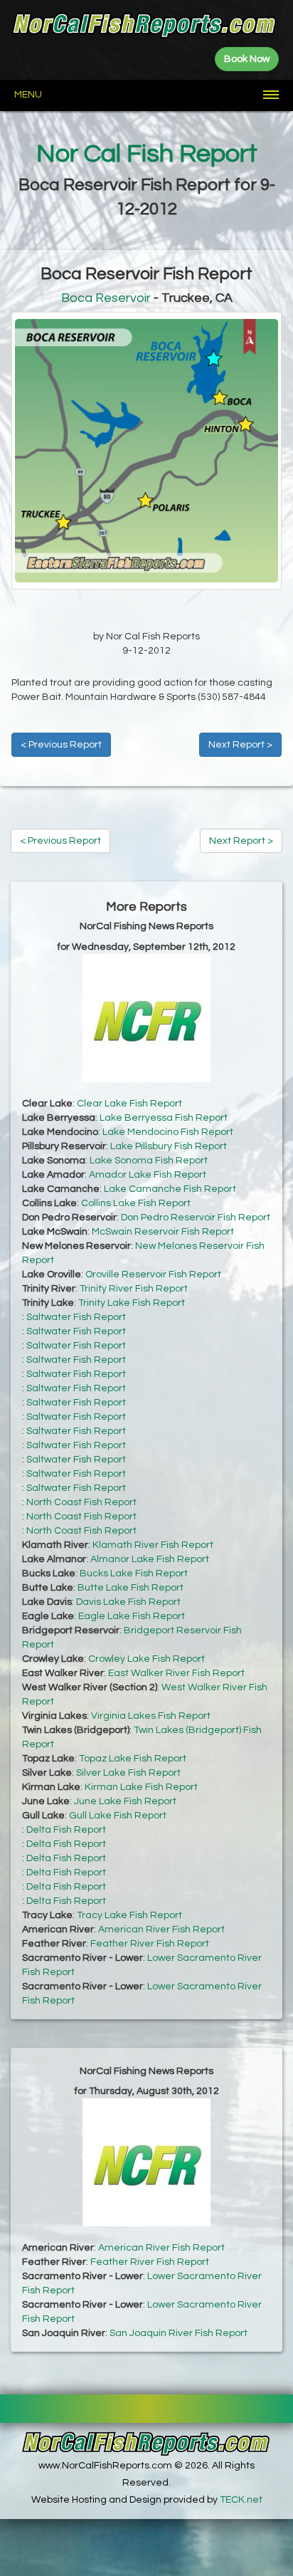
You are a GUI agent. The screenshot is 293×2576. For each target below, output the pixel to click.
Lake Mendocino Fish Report (168, 1132)
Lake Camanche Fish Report (170, 1189)
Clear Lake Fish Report (129, 1104)
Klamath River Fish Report (153, 1545)
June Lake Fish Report (125, 1801)
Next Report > (240, 745)
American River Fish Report (161, 1930)
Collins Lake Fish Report (136, 1203)
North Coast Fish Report (81, 1502)
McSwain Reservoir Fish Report (163, 1232)
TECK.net (241, 2500)
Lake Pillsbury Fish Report (169, 1146)
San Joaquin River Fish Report (179, 2333)
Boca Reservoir (106, 298)
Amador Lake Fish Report (148, 1175)
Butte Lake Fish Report (130, 1588)
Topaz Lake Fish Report (133, 1759)
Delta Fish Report (66, 1830)
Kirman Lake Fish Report (141, 1787)
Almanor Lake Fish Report (150, 1559)
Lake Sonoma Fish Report (149, 1161)
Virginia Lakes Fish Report (151, 1716)
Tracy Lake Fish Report (129, 1915)
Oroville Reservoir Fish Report (153, 1274)
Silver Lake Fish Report (128, 1773)
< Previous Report (61, 745)
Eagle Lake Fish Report (132, 1616)
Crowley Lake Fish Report (146, 1659)
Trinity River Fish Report (134, 1289)
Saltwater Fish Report (76, 1317)
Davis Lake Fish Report (128, 1602)
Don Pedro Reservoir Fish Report (196, 1218)
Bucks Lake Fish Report (134, 1574)
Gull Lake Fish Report (118, 1816)
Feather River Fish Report (150, 1944)
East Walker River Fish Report (176, 1673)
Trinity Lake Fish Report (132, 1303)
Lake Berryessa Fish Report (164, 1118)
